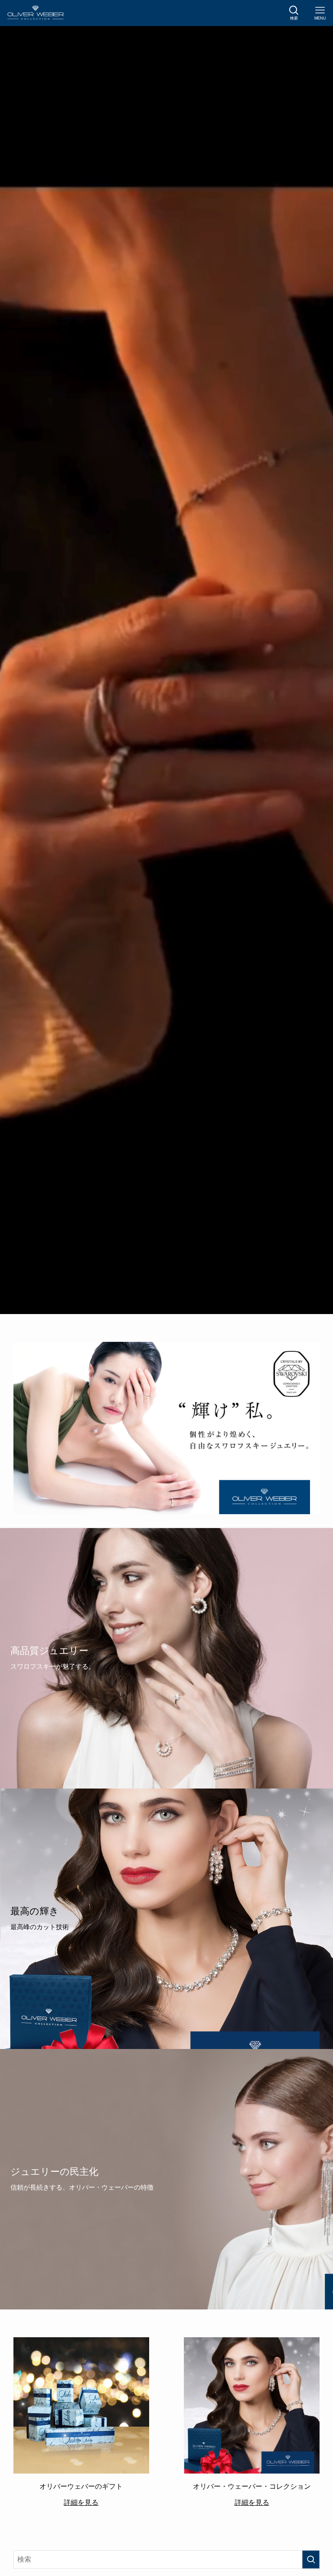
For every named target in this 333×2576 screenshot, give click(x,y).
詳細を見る (81, 2502)
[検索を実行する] (311, 2560)
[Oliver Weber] (35, 13)
